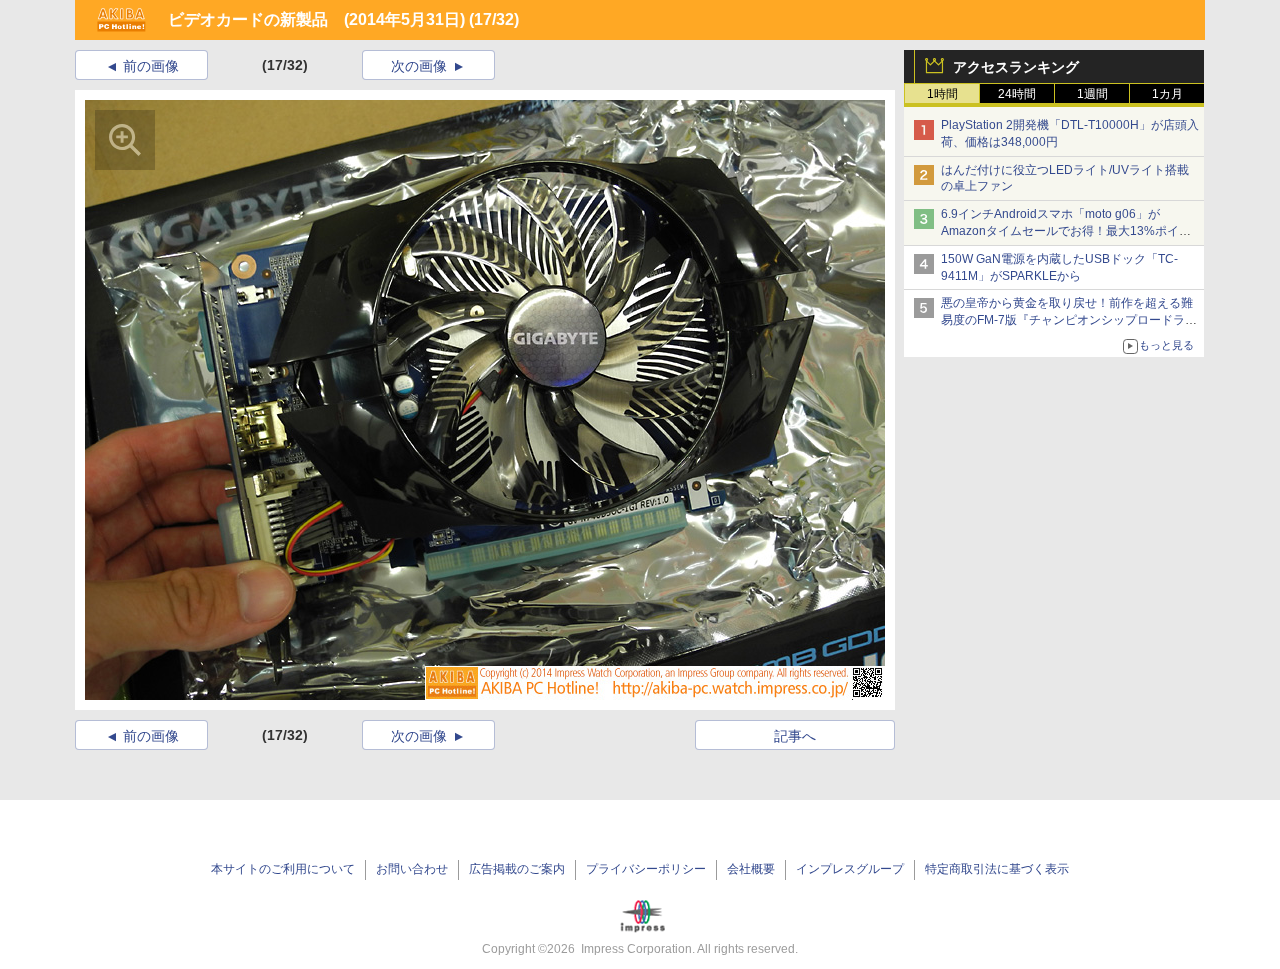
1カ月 (1167, 94)
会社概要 (751, 869)
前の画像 (151, 66)
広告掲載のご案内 (517, 869)
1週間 (1092, 94)
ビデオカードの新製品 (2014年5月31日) (316, 19)
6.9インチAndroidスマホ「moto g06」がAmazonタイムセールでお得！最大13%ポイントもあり (1066, 231)
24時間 (1017, 94)
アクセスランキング (1016, 67)
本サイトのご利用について (283, 869)
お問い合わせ (412, 869)
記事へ (795, 736)
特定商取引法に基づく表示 (997, 869)
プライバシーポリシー (646, 869)
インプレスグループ (850, 869)
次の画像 (419, 66)
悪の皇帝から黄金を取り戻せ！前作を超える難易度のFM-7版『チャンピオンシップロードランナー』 (1069, 320)
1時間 (942, 94)
